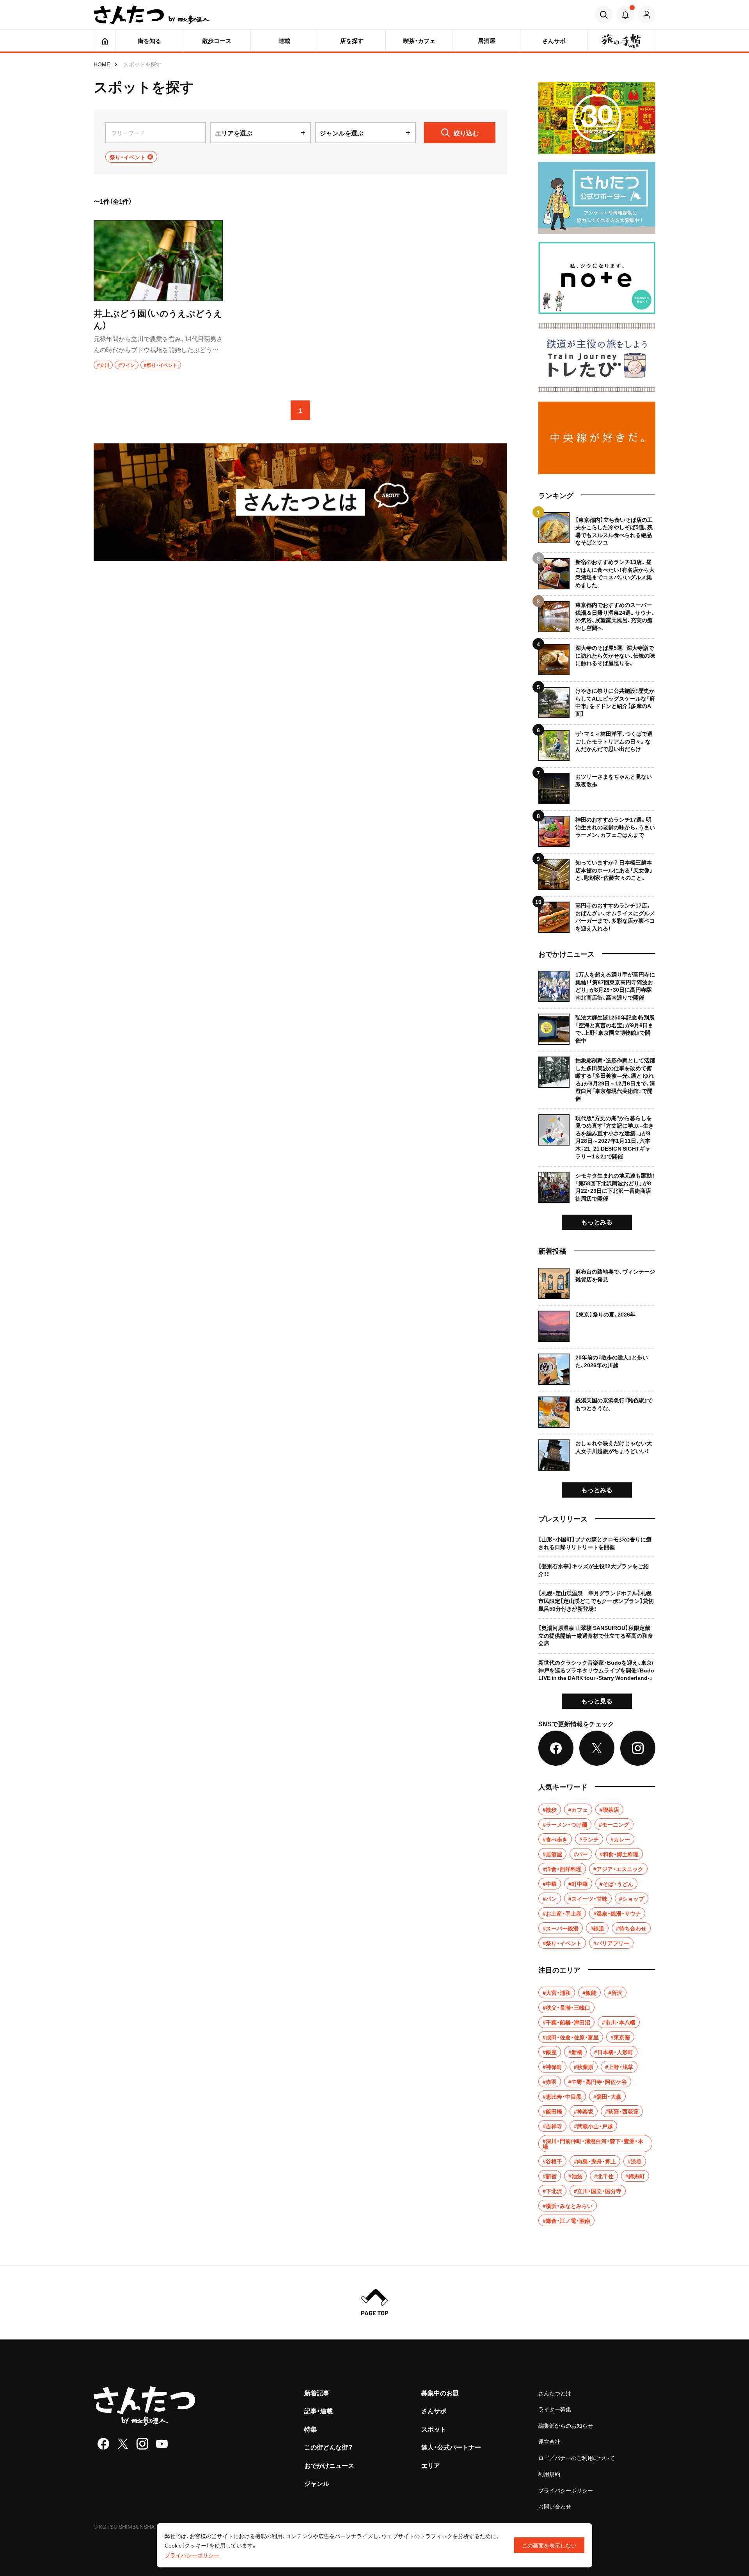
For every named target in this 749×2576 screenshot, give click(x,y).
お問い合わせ (555, 2506)
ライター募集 (555, 2409)
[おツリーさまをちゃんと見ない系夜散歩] (597, 785)
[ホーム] (105, 41)
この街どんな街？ (329, 2447)
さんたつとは (555, 2393)
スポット (434, 2429)
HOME (102, 64)
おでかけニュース (329, 2465)
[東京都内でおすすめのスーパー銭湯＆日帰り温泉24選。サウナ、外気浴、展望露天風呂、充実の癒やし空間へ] (597, 614)
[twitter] (123, 2444)
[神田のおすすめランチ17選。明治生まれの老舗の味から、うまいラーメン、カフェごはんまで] (597, 828)
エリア (431, 2465)
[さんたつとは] (300, 502)
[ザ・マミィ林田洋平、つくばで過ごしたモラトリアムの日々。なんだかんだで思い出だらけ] (597, 743)
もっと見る (597, 1701)
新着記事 (317, 2393)
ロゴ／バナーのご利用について (577, 2458)
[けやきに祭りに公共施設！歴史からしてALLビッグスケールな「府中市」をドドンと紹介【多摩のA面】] (597, 700)
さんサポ (434, 2411)
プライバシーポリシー (566, 2490)
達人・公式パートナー (451, 2447)
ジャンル (317, 2483)
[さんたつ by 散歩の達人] (152, 15)
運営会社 (549, 2441)
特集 (311, 2429)
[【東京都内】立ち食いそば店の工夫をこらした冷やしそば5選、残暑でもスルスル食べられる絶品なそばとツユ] (597, 529)
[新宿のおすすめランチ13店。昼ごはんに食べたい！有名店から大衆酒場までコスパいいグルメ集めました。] (597, 571)
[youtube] (162, 2444)
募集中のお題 (440, 2393)
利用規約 (549, 2474)
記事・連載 (319, 2411)
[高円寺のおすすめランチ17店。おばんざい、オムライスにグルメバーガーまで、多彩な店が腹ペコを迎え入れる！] (597, 914)
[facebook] (103, 2444)
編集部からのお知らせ (566, 2425)
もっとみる (597, 1222)
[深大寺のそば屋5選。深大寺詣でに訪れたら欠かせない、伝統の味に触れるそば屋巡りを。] (597, 657)
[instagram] (142, 2444)
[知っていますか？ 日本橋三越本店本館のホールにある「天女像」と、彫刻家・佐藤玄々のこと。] (597, 871)
